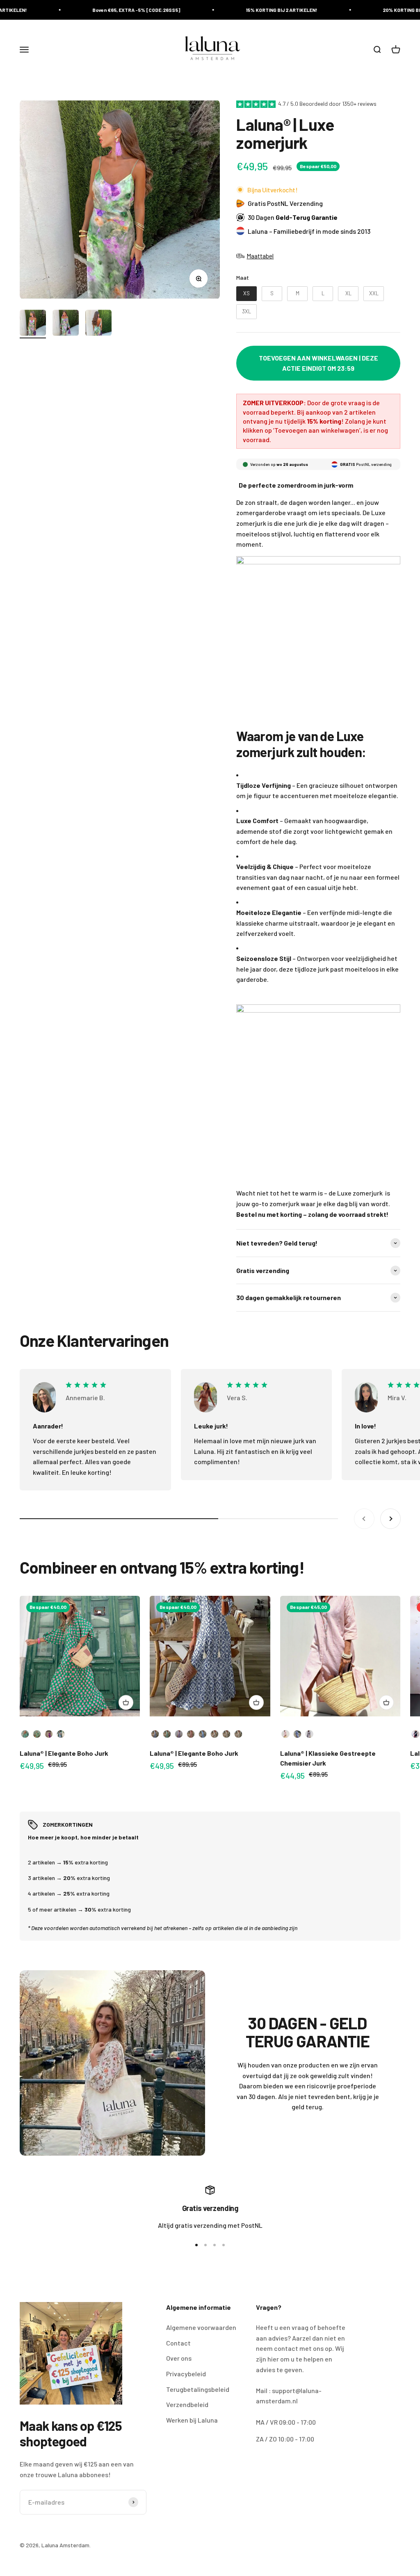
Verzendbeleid (187, 2404)
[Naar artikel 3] (98, 324)
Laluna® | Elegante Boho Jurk (64, 1753)
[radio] (247, 294)
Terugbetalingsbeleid (198, 2389)
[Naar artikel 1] (33, 324)
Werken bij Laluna (192, 2420)
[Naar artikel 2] (66, 324)
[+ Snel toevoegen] (126, 1702)
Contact (178, 2343)
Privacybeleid (186, 2374)
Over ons (179, 2358)
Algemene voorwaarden (201, 2327)
